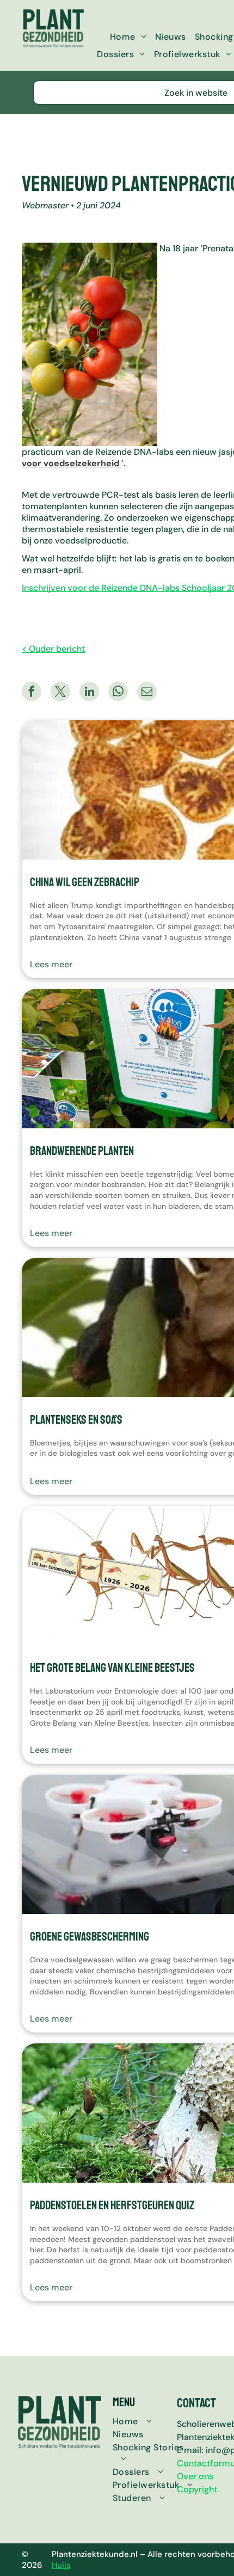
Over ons (195, 2476)
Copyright (197, 2489)
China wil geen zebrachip (85, 882)
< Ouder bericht (53, 649)
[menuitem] (128, 37)
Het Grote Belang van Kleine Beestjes (112, 1668)
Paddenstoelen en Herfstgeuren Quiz (112, 2206)
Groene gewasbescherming (90, 1937)
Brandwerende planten (82, 1151)
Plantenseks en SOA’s (76, 1420)
